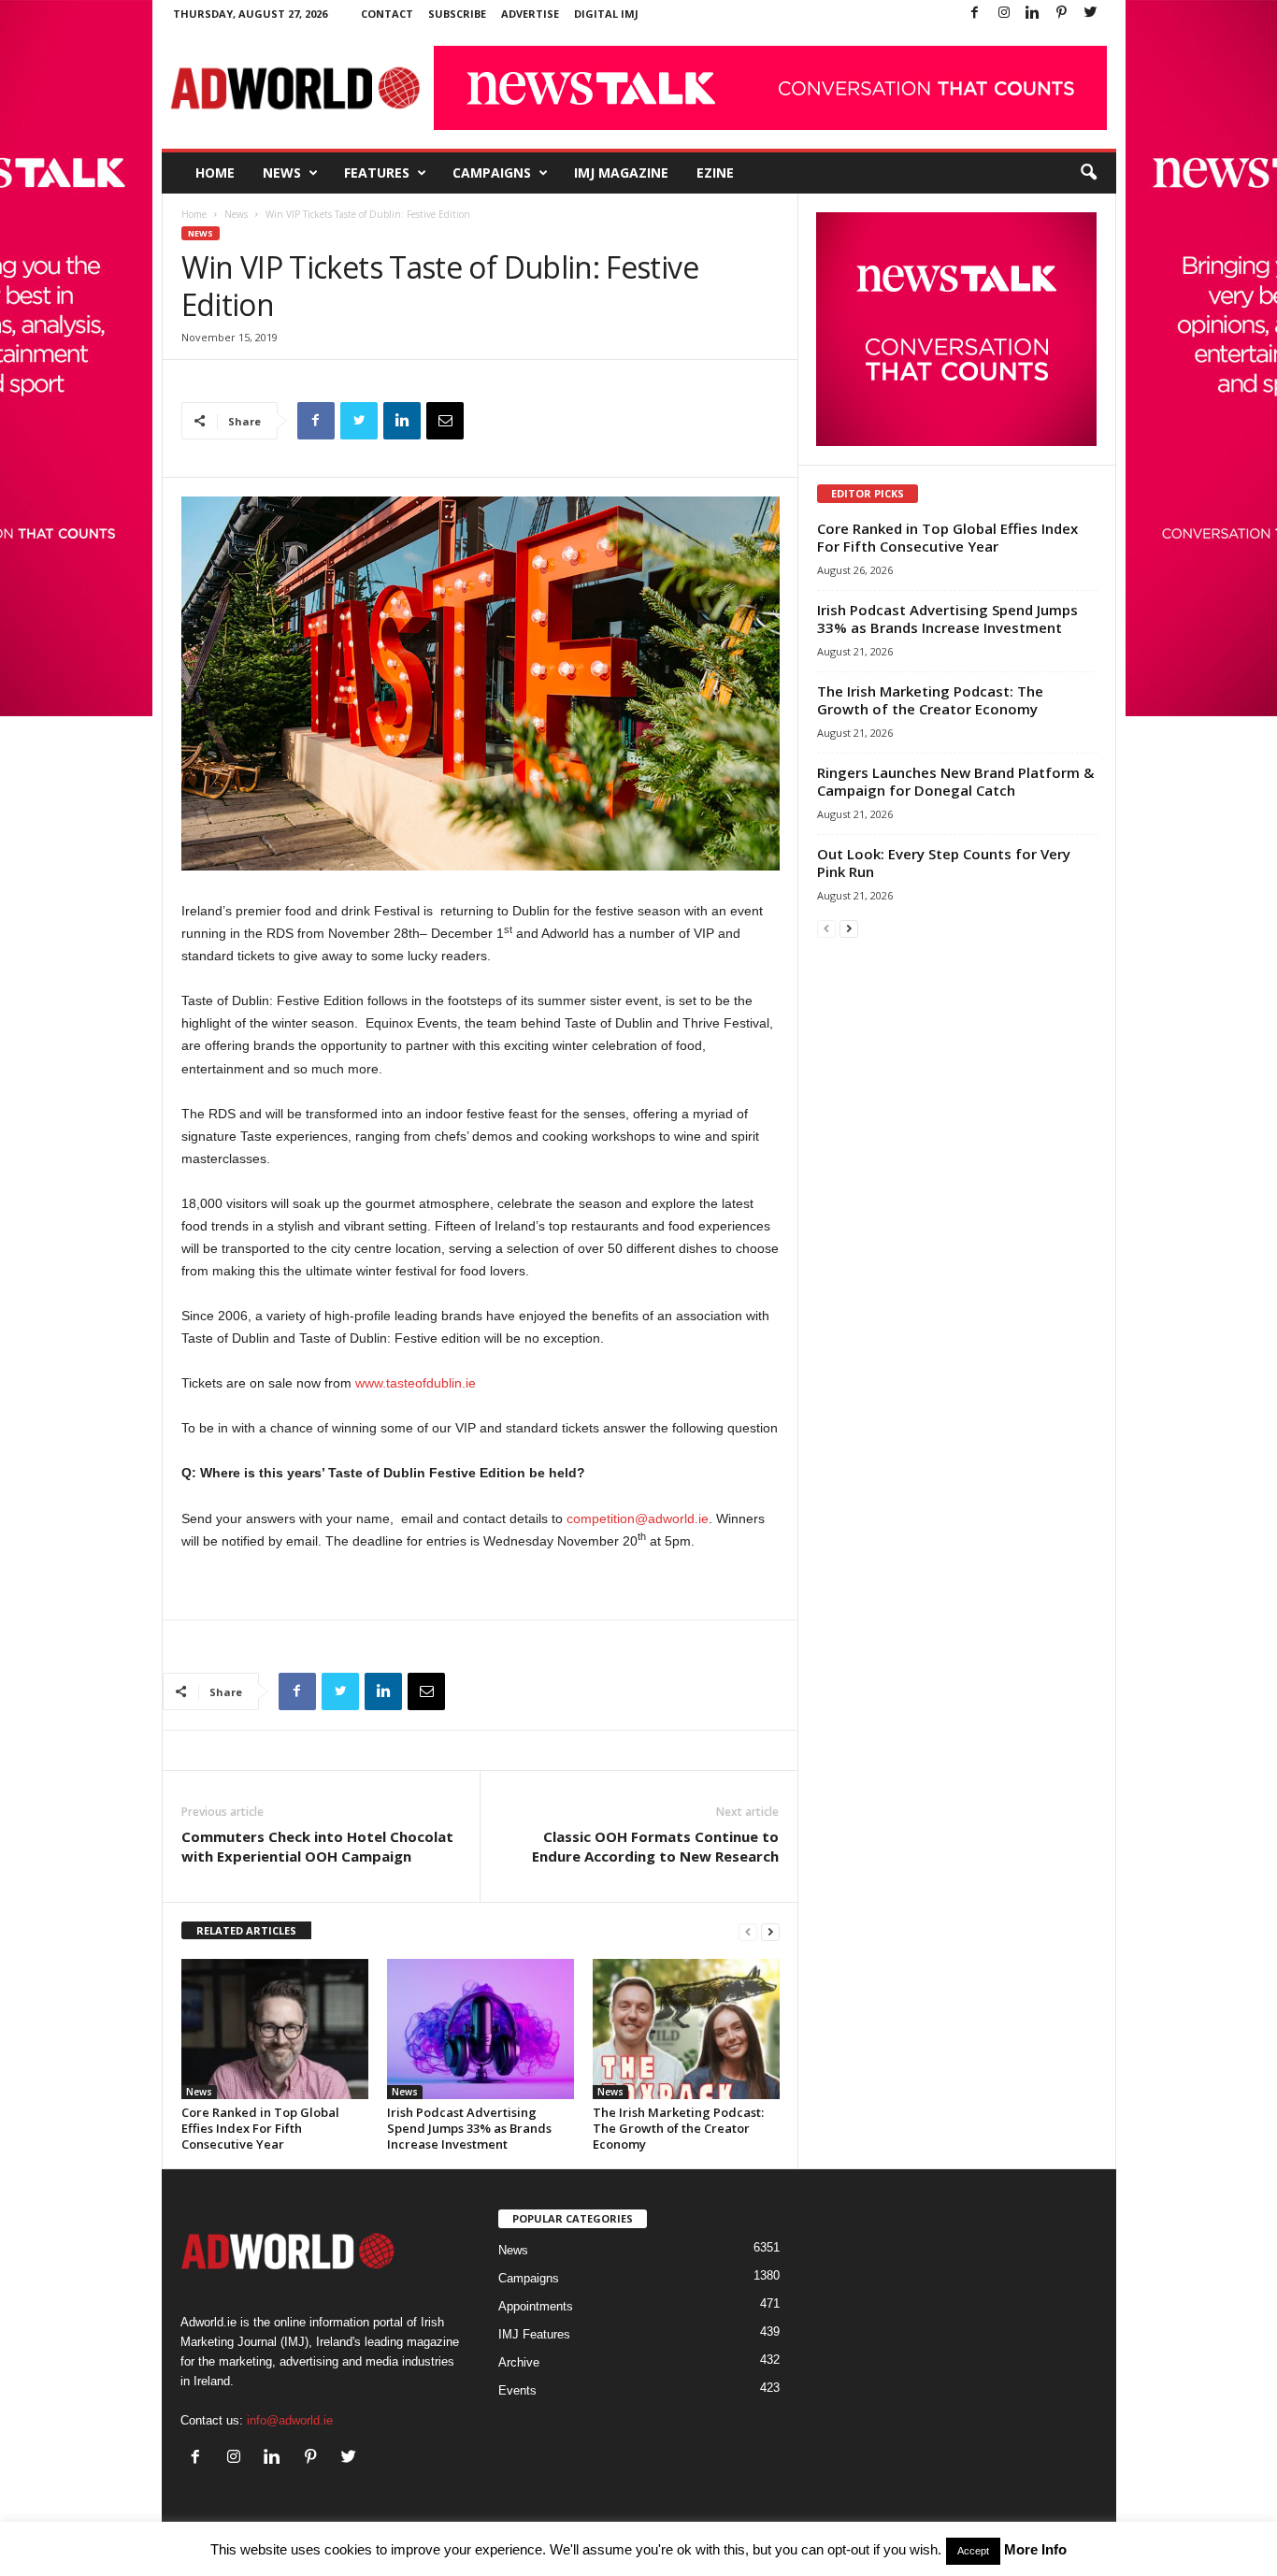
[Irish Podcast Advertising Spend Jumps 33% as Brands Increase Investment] (481, 2029)
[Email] (445, 421)
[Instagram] (1004, 14)
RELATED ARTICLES (246, 1930)
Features (377, 173)
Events (517, 2390)
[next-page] (770, 1931)
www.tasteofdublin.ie (416, 1383)
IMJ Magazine (621, 173)
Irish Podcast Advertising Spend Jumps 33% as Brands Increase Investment (469, 2128)
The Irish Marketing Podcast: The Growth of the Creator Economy (678, 2128)
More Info (1035, 2549)
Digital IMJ (606, 14)
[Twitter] (1091, 14)
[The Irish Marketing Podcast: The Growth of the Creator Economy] (686, 2029)
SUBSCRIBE (457, 14)
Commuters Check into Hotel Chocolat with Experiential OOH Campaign (317, 1846)
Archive (519, 2362)
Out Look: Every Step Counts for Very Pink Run (944, 863)
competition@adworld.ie (638, 1518)
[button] (1088, 173)
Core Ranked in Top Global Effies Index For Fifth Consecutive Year (260, 2128)
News (282, 173)
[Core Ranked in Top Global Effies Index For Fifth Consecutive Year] (275, 2029)
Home (215, 173)
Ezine (715, 173)
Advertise (530, 14)
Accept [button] (973, 2551)
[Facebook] (975, 14)
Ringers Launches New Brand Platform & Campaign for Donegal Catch (955, 781)
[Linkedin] (1033, 14)
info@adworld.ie (290, 2420)
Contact (387, 14)
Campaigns (492, 173)
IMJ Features (534, 2334)
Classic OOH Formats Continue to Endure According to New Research (655, 1846)
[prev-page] (748, 1931)
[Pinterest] (1062, 14)
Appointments (536, 2306)
